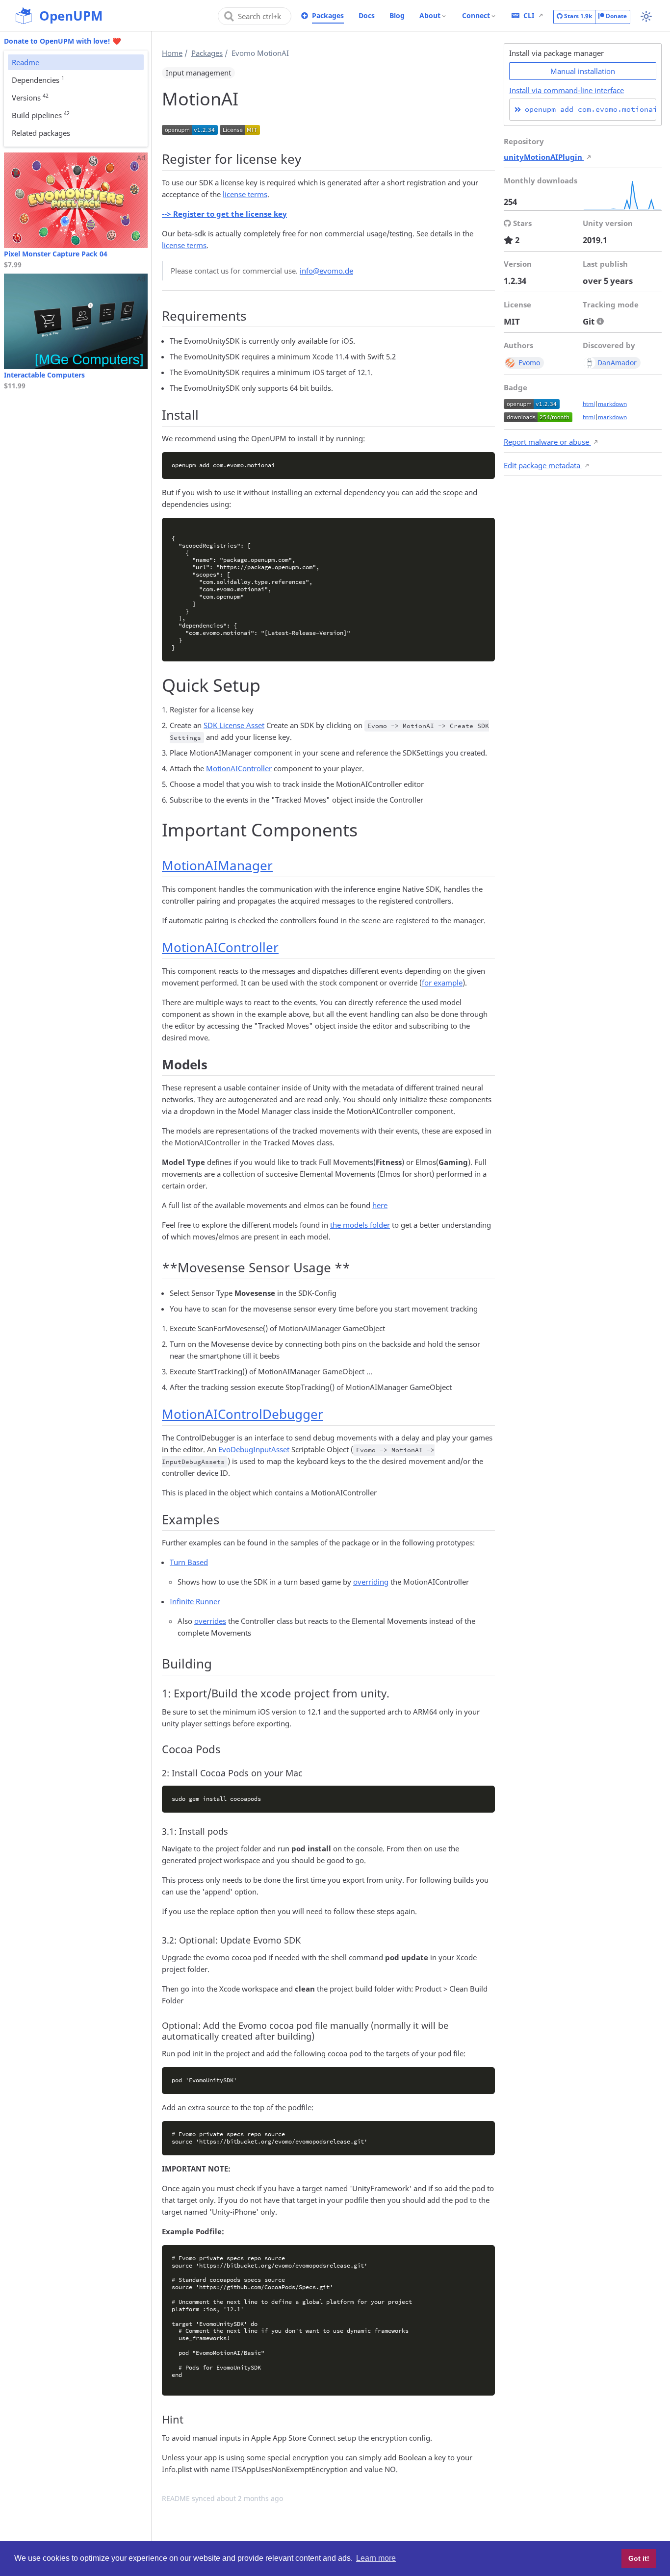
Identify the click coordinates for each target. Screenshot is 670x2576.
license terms (245, 194)
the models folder (360, 1225)
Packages (328, 15)
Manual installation (583, 71)
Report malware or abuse (547, 442)
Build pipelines (41, 115)
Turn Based (189, 1562)
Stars (577, 16)
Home (172, 53)
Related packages (41, 133)
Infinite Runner (195, 1601)
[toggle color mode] (646, 16)
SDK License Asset (234, 725)
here (380, 1205)
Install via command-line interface (567, 90)
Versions (30, 97)
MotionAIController (239, 768)
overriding (371, 1582)
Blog (397, 15)
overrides (210, 1621)
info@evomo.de (326, 271)
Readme (26, 62)
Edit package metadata (543, 465)
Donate (616, 16)
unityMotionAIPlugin (544, 157)
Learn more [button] (376, 2558)
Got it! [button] (639, 2558)
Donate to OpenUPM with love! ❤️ (63, 41)
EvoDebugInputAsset (254, 1449)
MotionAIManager (217, 865)
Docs (367, 15)
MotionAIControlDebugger (243, 1414)
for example (442, 983)
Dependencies (38, 79)
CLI (529, 15)
